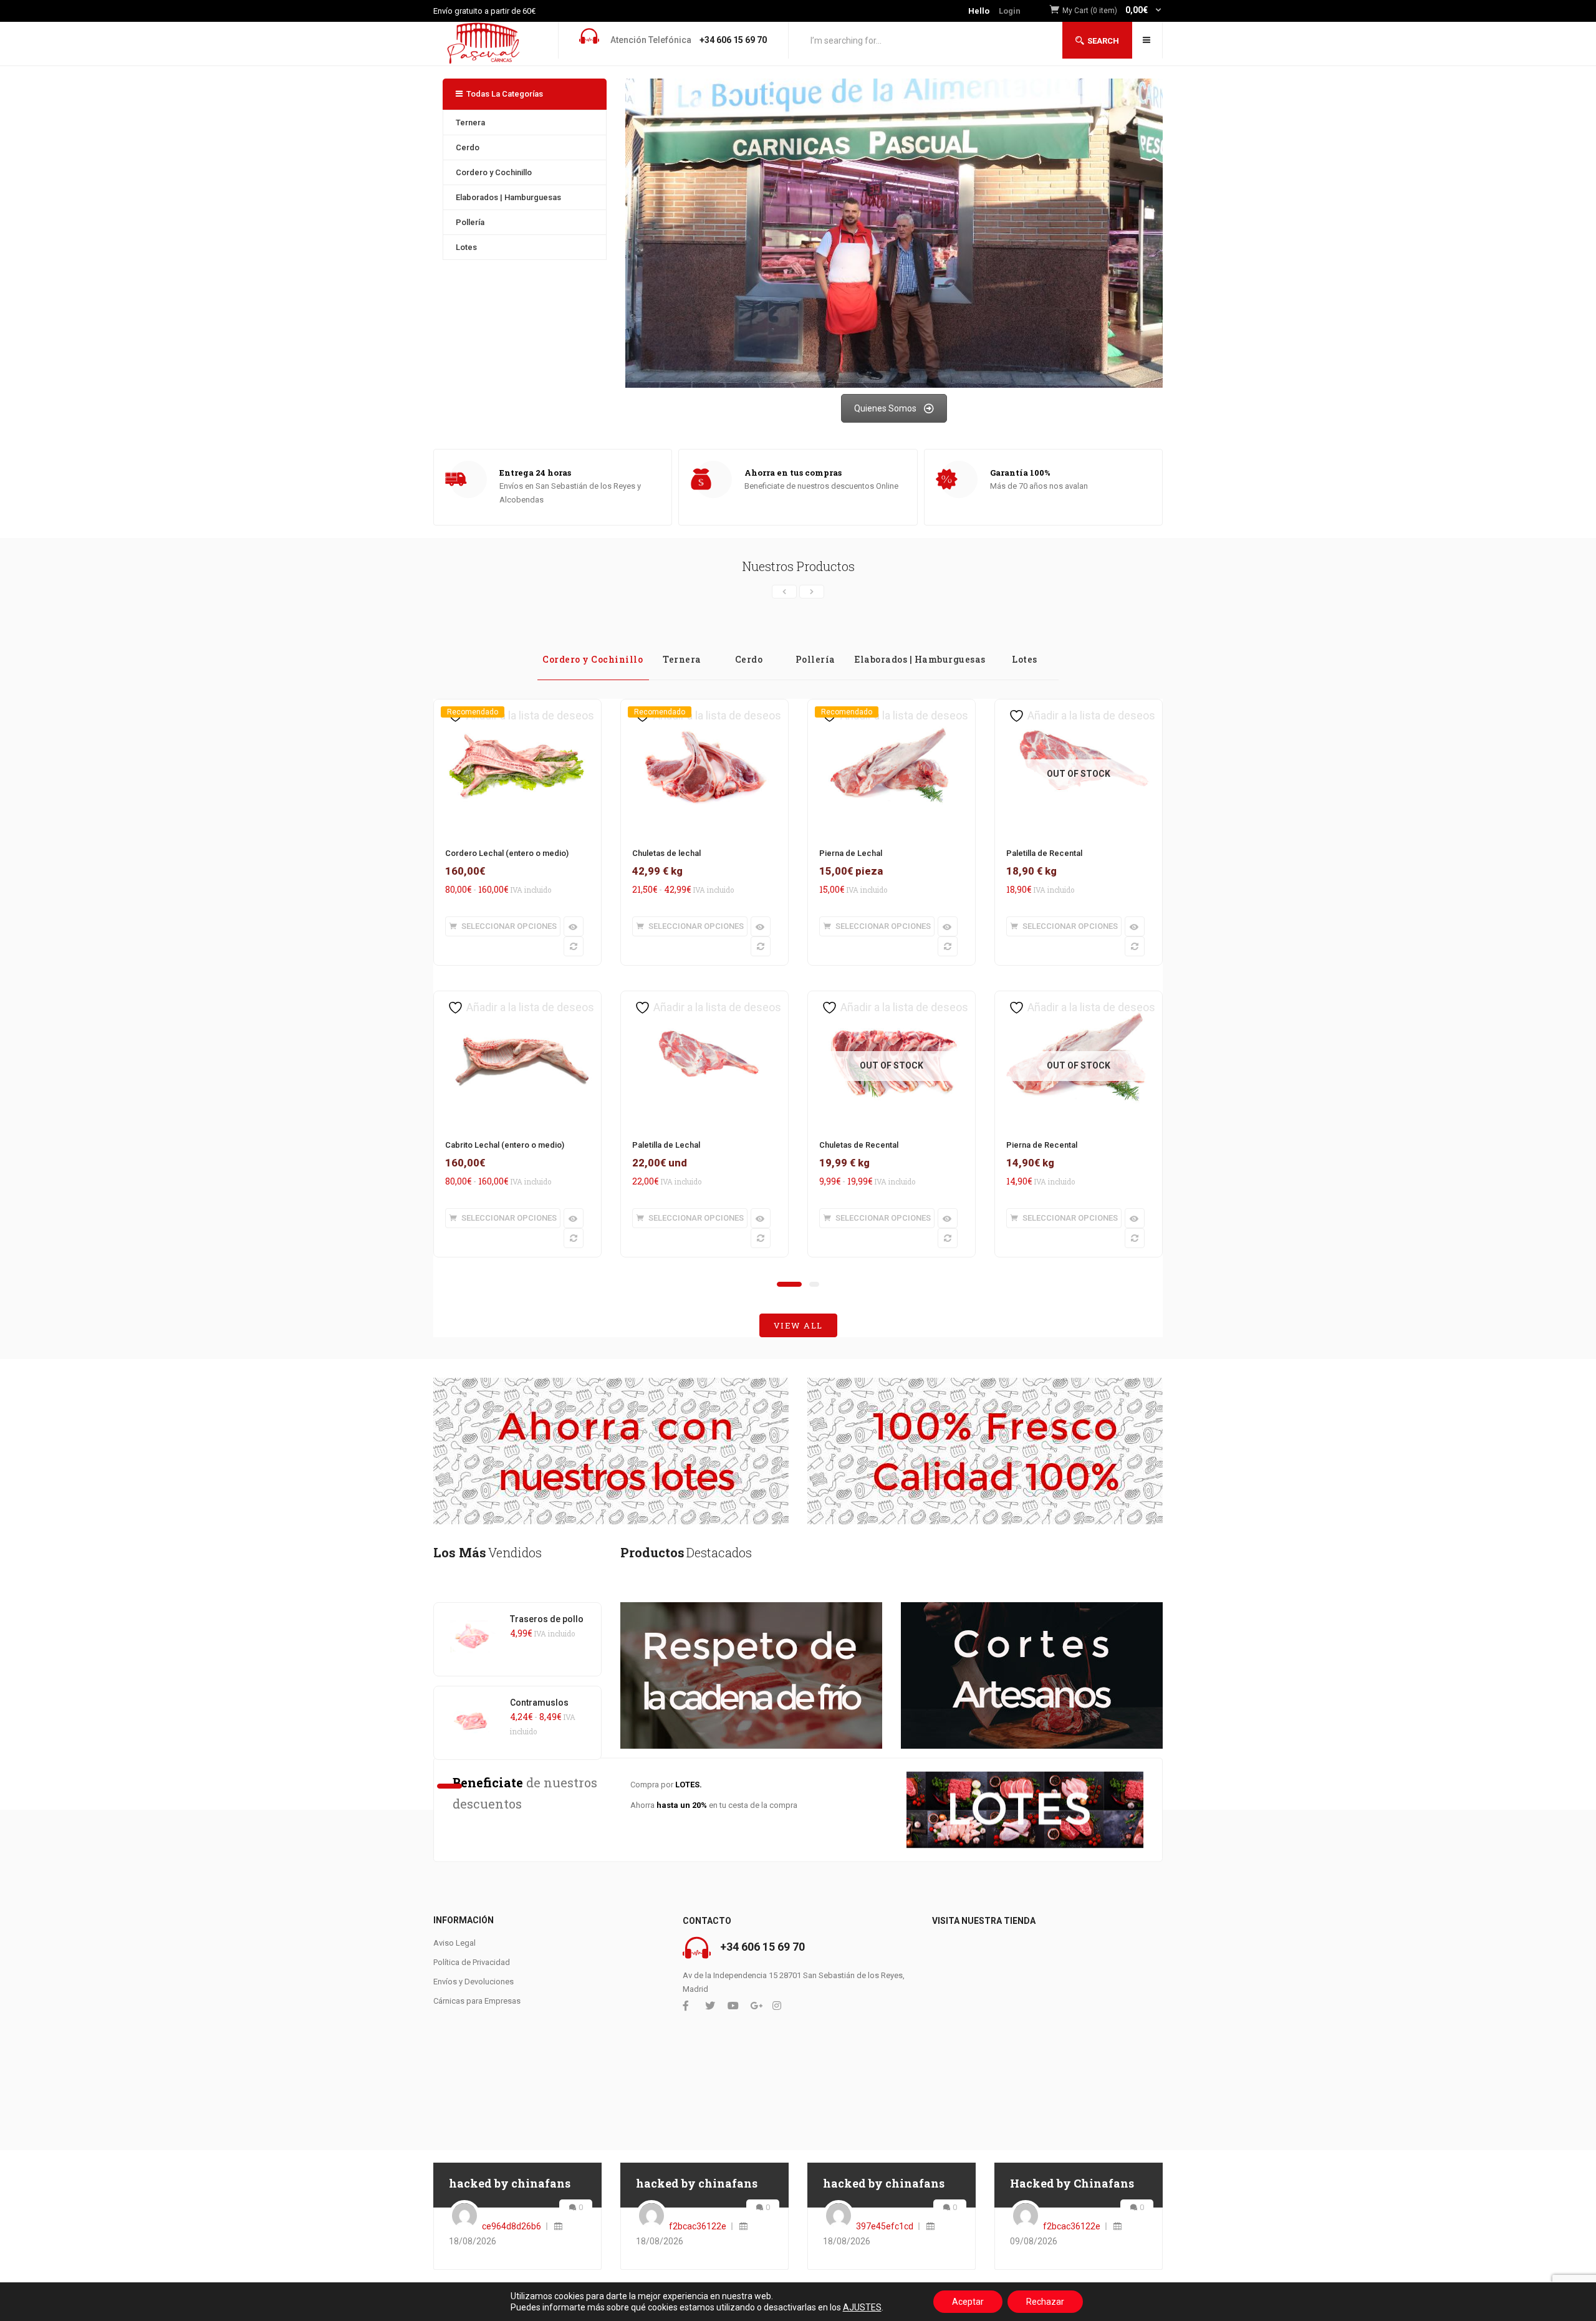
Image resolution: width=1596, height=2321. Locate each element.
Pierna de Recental (1042, 1145)
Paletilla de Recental (1044, 853)
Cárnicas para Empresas (477, 2001)
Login (1010, 11)
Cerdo (468, 147)
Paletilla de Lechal (666, 1145)
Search (1103, 41)
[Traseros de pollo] (472, 1620)
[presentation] (784, 592)
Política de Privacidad (472, 1962)
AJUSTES (862, 2307)
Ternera (470, 123)
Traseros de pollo (547, 1619)
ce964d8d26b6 (512, 2226)
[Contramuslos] (472, 1703)
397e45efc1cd (885, 2226)
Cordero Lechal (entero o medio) (507, 853)
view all (798, 1325)
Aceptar (968, 2302)
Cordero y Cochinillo (494, 172)
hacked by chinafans (510, 2183)
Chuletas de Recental (859, 1145)
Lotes (466, 247)
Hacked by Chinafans (1072, 2183)
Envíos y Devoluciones (474, 1982)
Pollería (470, 222)
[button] (1113, 11)
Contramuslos (539, 1703)
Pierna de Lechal (851, 853)
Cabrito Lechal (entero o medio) (505, 1145)
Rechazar (1045, 2302)
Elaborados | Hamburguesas (508, 197)
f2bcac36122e (698, 2226)
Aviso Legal (454, 1943)
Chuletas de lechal (666, 853)
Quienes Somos (885, 408)
